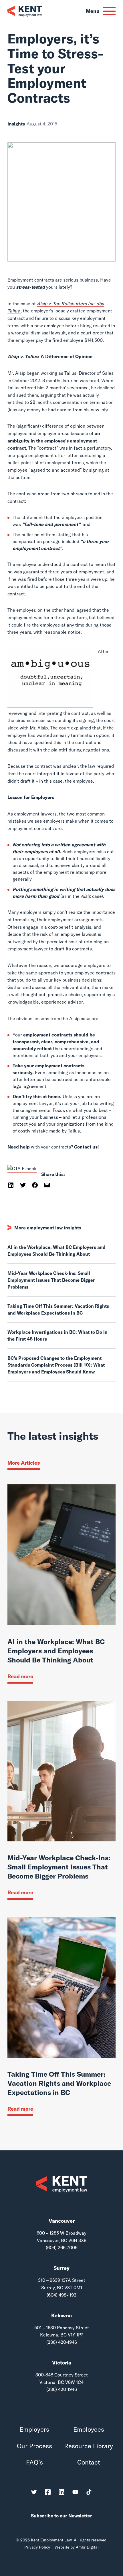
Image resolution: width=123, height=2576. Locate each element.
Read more (20, 1676)
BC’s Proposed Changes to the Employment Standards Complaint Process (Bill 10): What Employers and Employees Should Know (56, 1365)
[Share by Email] (47, 1185)
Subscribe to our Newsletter (61, 2516)
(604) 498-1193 (61, 2295)
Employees (89, 2430)
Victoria (62, 2363)
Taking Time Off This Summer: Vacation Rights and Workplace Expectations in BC (58, 1309)
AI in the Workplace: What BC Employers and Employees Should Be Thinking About (56, 1251)
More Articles (24, 1463)
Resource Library (89, 2446)
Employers (34, 2430)
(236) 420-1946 (62, 2342)
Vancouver (62, 2221)
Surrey (61, 2268)
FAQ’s (34, 2462)
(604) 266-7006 (62, 2248)
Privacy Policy (37, 2547)
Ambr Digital (87, 2547)
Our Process (34, 2446)
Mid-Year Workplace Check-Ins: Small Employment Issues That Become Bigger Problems (51, 1280)
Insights (16, 124)
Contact (89, 2462)
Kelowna (61, 2315)
